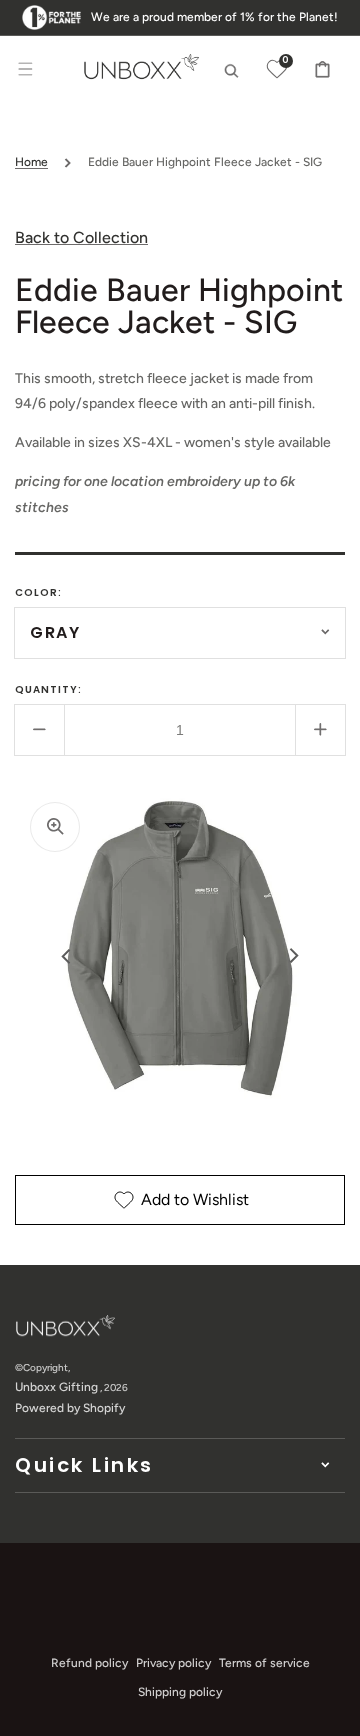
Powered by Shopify (70, 1408)
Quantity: (48, 689)
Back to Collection (81, 237)
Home (31, 162)
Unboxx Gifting (56, 1387)
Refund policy (89, 1663)
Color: (38, 592)
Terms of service (264, 1663)
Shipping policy (180, 1692)
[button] (25, 69)
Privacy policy (173, 1663)
